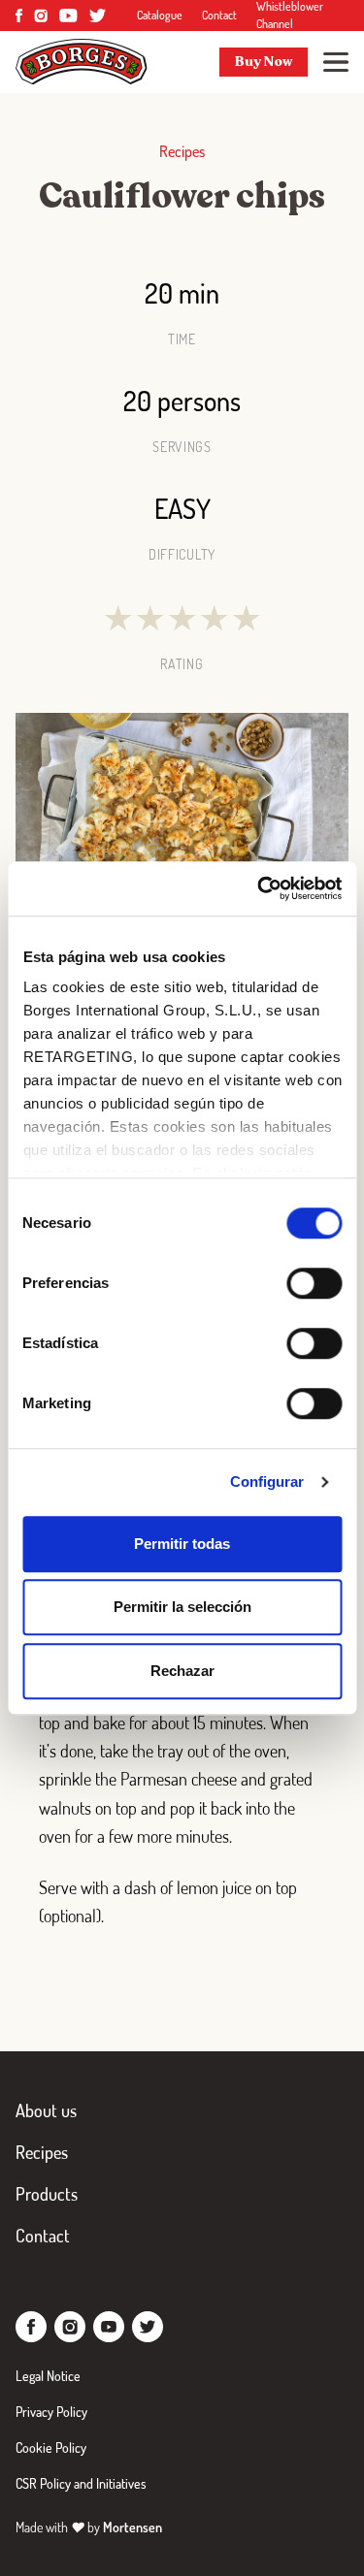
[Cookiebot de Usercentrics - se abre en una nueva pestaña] (259, 888)
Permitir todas (182, 1544)
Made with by (89, 2527)
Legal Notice (48, 2376)
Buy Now (264, 62)
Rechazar (182, 1671)
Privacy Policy (51, 2412)
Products (47, 2194)
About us (46, 2110)
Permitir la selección (182, 1607)
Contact (219, 15)
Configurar (267, 1481)
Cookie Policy (51, 2447)
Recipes (42, 2152)
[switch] (314, 1283)
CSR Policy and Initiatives (81, 2483)
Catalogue (160, 15)
